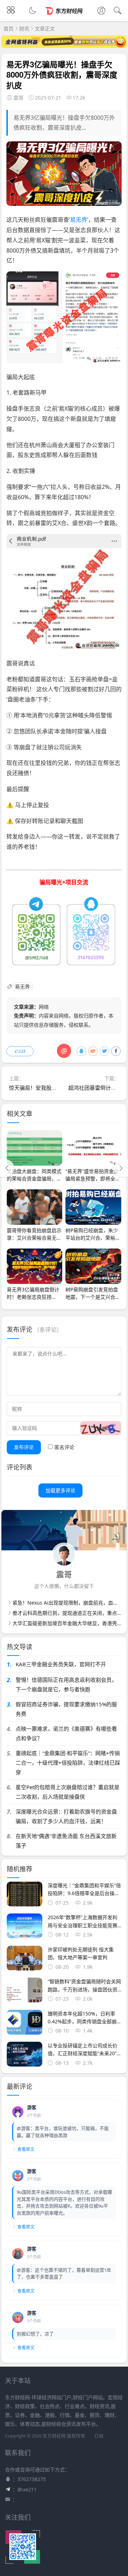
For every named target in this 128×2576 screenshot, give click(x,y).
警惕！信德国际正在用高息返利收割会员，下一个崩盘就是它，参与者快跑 (66, 1684)
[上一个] (7, 1168)
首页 (9, 29)
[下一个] (121, 1168)
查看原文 (26, 2149)
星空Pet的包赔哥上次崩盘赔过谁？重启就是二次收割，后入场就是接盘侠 (68, 1792)
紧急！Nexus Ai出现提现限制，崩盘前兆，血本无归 (70, 1603)
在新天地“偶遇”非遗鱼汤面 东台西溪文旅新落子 (66, 1841)
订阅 (99, 2436)
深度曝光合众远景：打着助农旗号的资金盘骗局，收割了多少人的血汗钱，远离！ (66, 1816)
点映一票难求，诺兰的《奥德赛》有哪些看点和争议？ (66, 1733)
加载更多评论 (60, 1490)
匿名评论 (64, 1447)
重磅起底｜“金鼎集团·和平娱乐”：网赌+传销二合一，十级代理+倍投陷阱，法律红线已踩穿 (68, 1763)
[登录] (101, 11)
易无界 (79, 220)
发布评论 (24, 1447)
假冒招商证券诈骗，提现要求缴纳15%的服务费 (66, 1709)
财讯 (24, 29)
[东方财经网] (64, 17)
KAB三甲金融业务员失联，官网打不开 (61, 1664)
